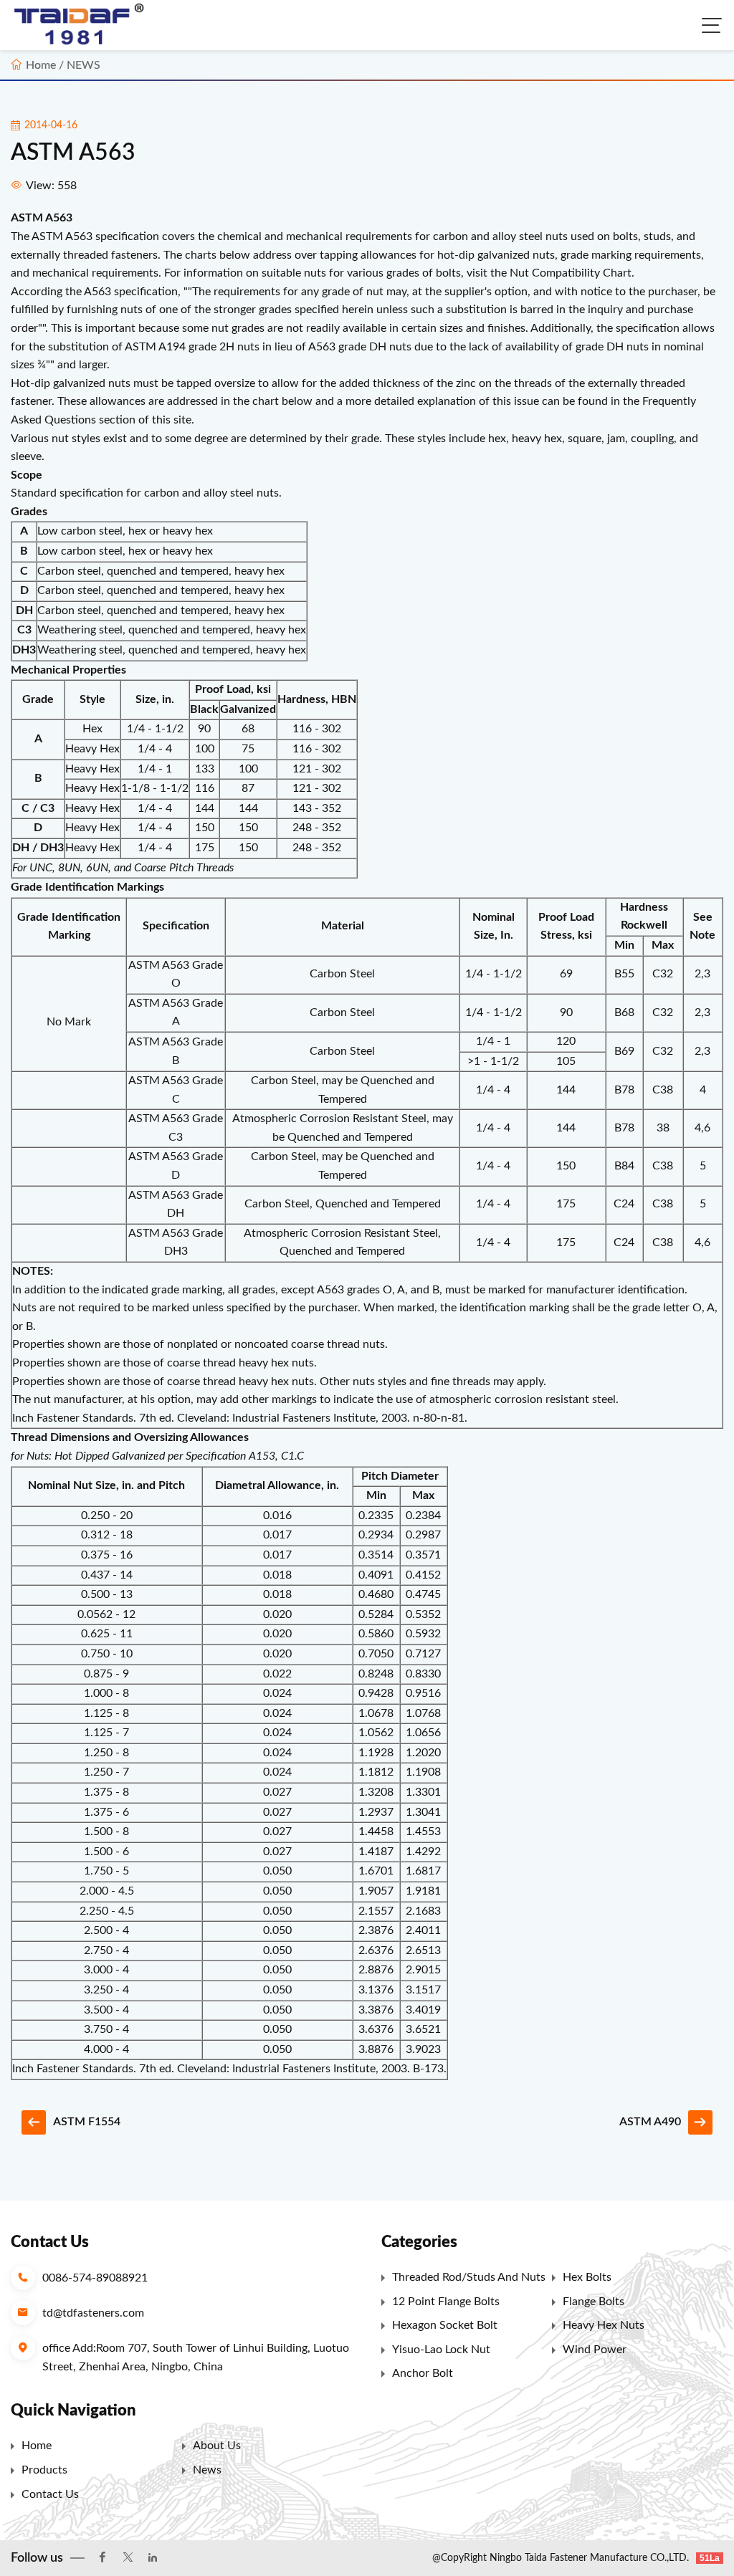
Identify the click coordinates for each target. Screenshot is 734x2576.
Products (44, 2470)
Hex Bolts (587, 2277)
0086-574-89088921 (95, 2278)
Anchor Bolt (423, 2373)
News (207, 2470)
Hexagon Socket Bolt (445, 2325)
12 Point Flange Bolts (446, 2302)
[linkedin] (153, 2558)
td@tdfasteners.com (93, 2313)
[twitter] (128, 2558)
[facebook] (103, 2558)
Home (41, 65)
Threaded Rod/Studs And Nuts (469, 2277)
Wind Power (595, 2350)
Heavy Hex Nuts (604, 2325)
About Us (217, 2446)
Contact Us (50, 2494)
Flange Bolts (594, 2302)
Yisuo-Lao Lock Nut (441, 2350)
